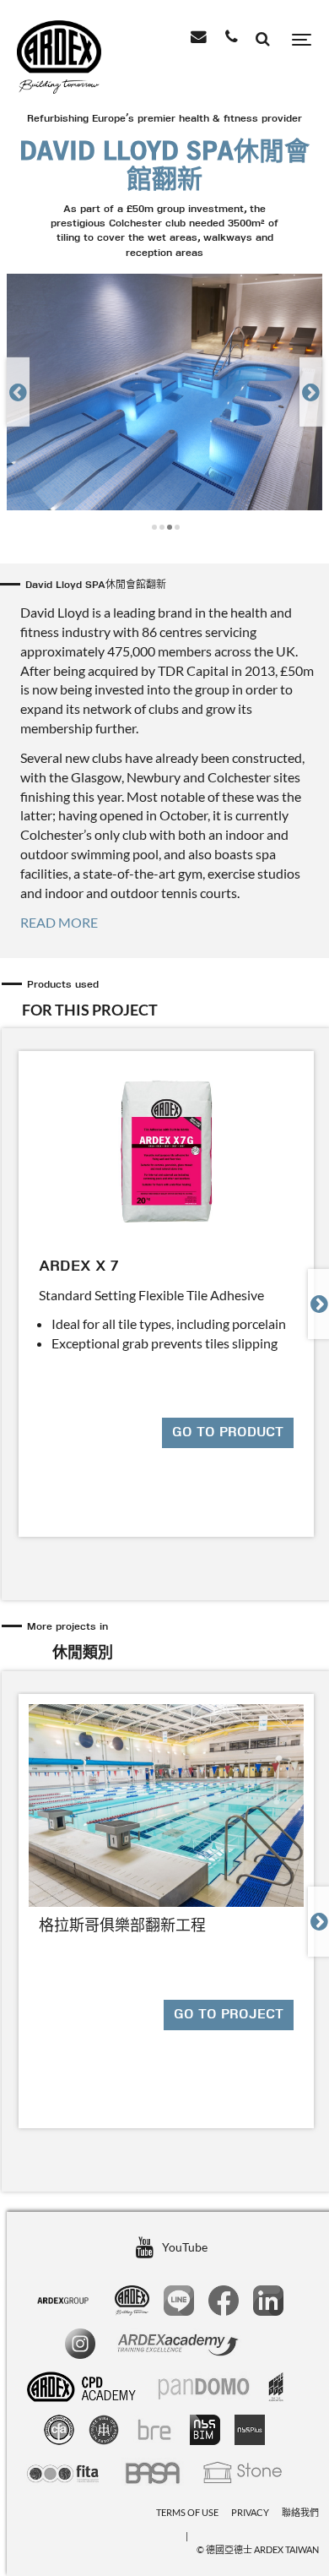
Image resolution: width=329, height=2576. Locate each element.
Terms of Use (187, 2512)
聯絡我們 (300, 2512)
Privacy (250, 2512)
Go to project (229, 2015)
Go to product (228, 1433)
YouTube (185, 2247)
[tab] (167, 999)
